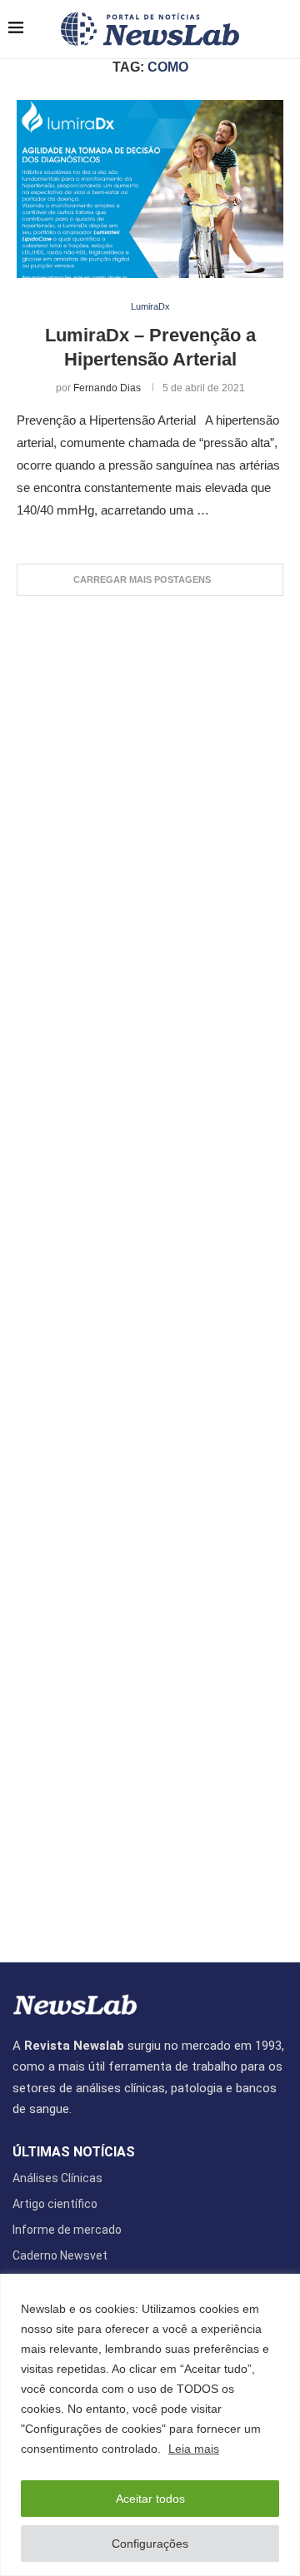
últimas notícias (74, 2152)
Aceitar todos (150, 2499)
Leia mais (194, 2449)
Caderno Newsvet (60, 2255)
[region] (150, 2425)
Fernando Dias (107, 388)
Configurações (150, 2544)
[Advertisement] (150, 1271)
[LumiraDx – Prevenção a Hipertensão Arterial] (150, 189)
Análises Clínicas (57, 2178)
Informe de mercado (67, 2230)
